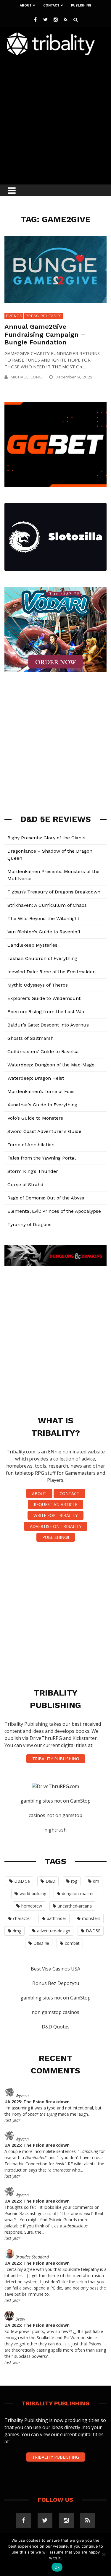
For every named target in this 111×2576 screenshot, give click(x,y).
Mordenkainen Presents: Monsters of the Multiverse (53, 875)
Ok (57, 2567)
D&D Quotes (56, 2027)
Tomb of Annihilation (31, 1145)
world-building (33, 1893)
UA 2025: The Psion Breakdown (37, 2102)
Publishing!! (56, 1537)
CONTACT (69, 1493)
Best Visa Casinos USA (55, 1969)
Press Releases (44, 316)
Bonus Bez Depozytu (56, 1983)
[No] (104, 2554)
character (22, 1918)
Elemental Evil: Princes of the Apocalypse (54, 1211)
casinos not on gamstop (55, 1815)
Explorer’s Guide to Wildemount (44, 998)
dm (96, 1881)
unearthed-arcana (75, 1906)
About (26, 5)
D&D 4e (41, 1943)
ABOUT (39, 1493)
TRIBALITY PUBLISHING (56, 1759)
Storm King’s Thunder (33, 1171)
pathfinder (57, 1918)
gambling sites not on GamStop (55, 1801)
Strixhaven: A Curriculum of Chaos (47, 905)
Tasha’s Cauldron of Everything (42, 958)
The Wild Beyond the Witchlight (43, 918)
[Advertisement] (55, 118)
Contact (51, 5)
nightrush (55, 1830)
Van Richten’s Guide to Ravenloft (44, 932)
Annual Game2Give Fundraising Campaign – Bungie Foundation (45, 334)
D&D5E (93, 1931)
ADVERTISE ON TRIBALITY (56, 1526)
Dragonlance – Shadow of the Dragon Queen (50, 855)
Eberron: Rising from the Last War (46, 1012)
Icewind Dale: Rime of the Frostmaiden (52, 972)
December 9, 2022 (75, 377)
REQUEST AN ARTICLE (55, 1504)
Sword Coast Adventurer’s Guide (44, 1131)
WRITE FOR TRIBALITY (55, 1515)
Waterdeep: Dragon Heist (36, 1078)
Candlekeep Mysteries (32, 945)
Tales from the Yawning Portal (42, 1158)
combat (72, 1943)
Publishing (81, 5)
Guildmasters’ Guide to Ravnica (43, 1051)
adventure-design (54, 1931)
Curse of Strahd (25, 1185)
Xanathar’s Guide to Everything (42, 1105)
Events (14, 316)
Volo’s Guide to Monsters (35, 1118)
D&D (50, 1881)
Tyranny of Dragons (29, 1224)
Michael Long (26, 377)
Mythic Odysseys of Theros (38, 985)
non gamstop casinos (55, 2012)
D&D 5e (22, 1881)
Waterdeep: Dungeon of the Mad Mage (51, 1065)
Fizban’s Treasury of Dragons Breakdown (54, 892)
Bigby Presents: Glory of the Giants (46, 838)
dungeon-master (78, 1893)
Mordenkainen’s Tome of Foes (41, 1091)
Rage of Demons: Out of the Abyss (46, 1198)
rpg (74, 1881)
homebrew (32, 1906)
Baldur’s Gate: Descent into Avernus (48, 1025)
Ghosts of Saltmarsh (30, 1038)
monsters (91, 1918)
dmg (17, 1931)
